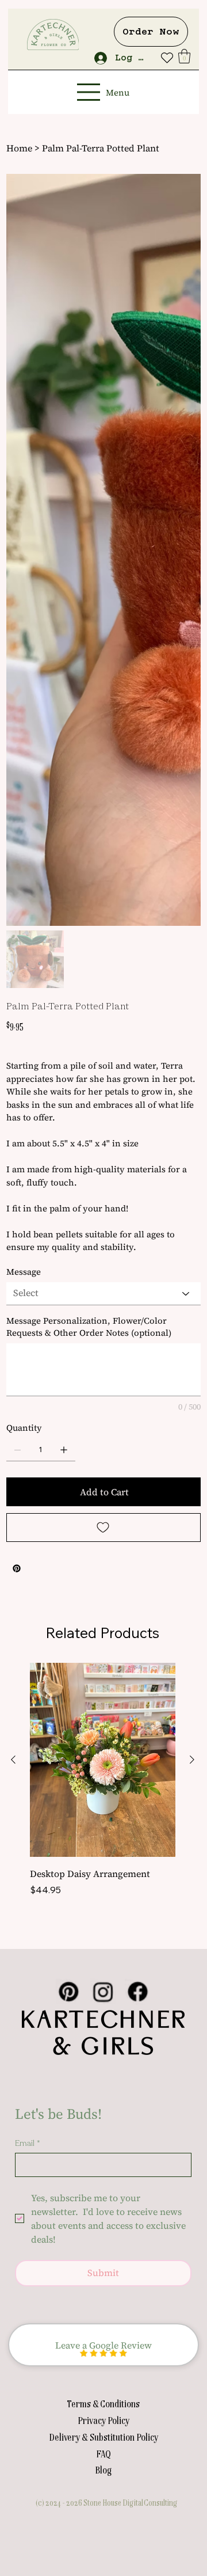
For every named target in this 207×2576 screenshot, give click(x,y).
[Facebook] (137, 1371)
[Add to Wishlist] (103, 907)
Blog (103, 1849)
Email (28, 1523)
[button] (184, 56)
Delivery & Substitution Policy (103, 1817)
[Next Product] (192, 1139)
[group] (103, 1166)
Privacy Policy (103, 1800)
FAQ (103, 1833)
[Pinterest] (17, 948)
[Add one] (64, 830)
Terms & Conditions (103, 1783)
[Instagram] (103, 1371)
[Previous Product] (13, 1139)
